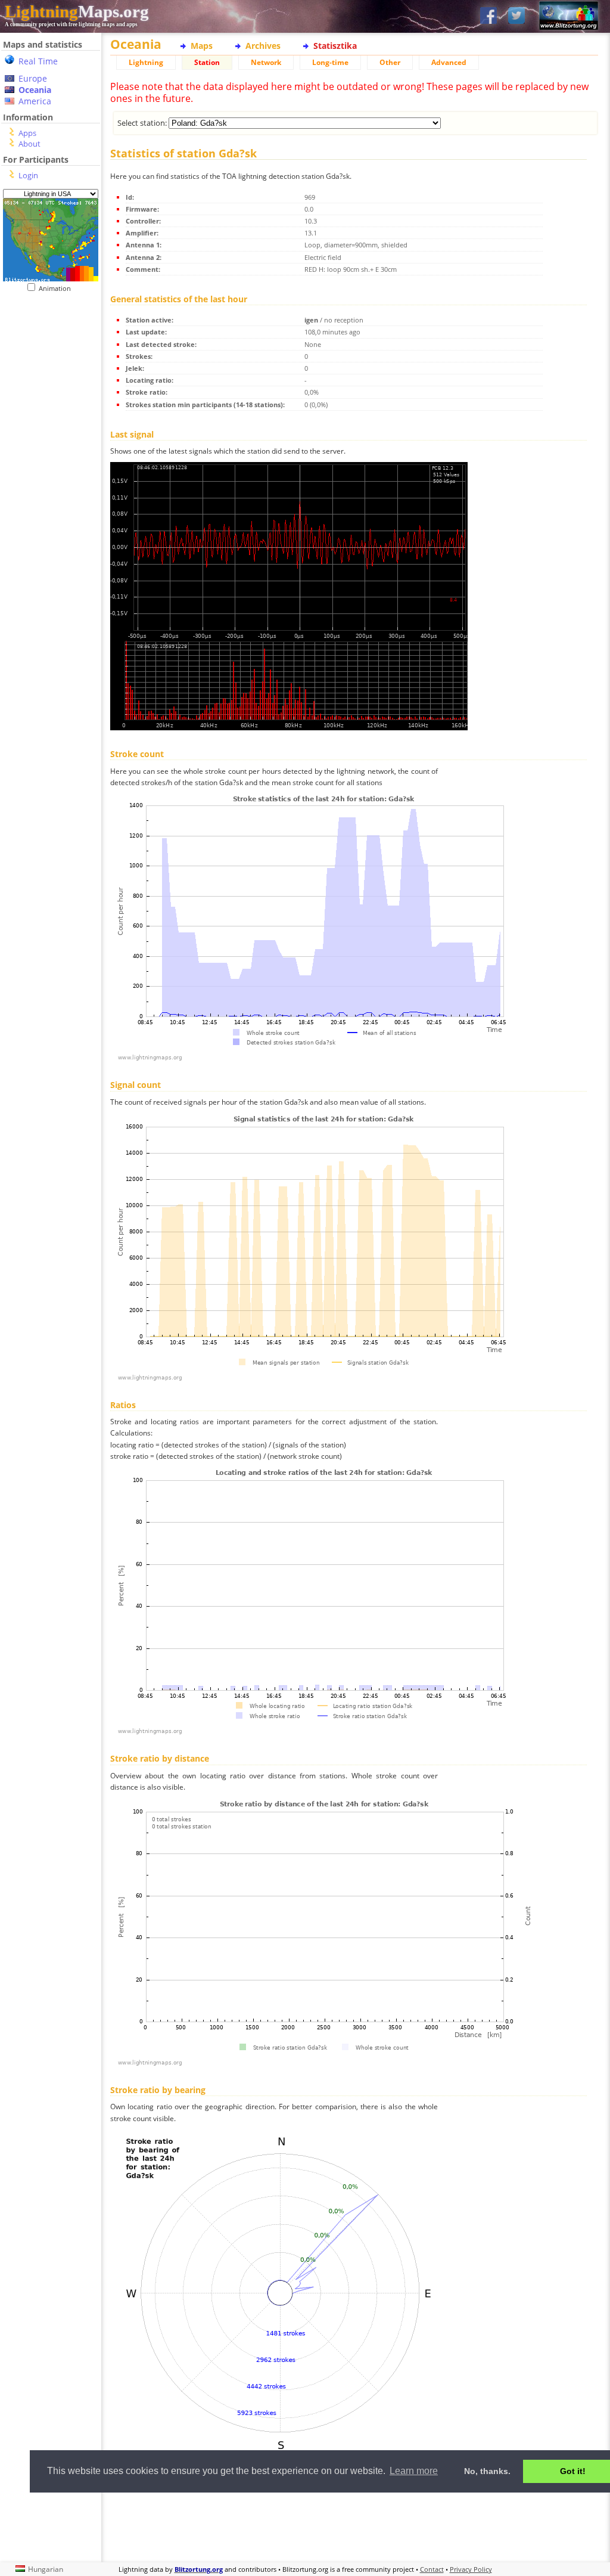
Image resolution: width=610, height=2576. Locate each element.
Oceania (35, 90)
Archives (263, 46)
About (29, 144)
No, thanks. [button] (487, 2471)
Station (207, 62)
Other (390, 62)
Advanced (449, 62)
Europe (33, 78)
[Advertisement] (354, 2526)
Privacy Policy (471, 2569)
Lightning (146, 62)
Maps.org (77, 11)
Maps (202, 46)
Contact (432, 2569)
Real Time (38, 61)
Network (266, 62)
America (35, 101)
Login (28, 175)
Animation (57, 288)
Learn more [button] (414, 2471)
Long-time (330, 62)
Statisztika (335, 46)
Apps (27, 133)
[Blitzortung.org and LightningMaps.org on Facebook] (488, 16)
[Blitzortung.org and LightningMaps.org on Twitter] (516, 16)
